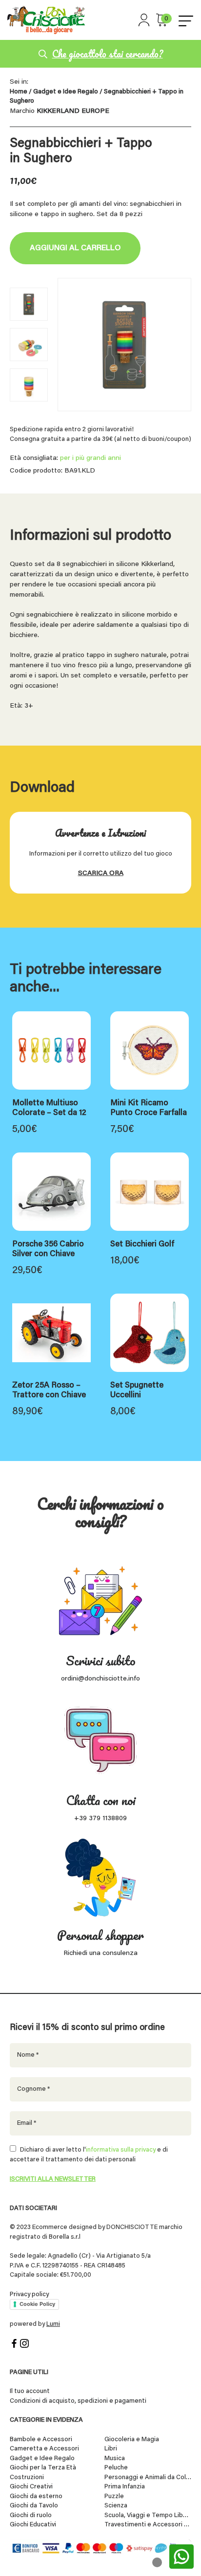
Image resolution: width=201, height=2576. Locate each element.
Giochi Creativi (31, 2487)
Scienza (116, 2506)
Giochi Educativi (33, 2525)
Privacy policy (29, 2294)
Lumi (53, 2324)
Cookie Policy (37, 2304)
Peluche (116, 2468)
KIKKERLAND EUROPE (73, 111)
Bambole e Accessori (41, 2439)
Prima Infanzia (125, 2487)
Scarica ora (101, 874)
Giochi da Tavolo (34, 2506)
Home (19, 92)
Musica (115, 2458)
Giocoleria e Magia (132, 2439)
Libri (111, 2449)
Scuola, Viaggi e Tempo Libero (148, 2515)
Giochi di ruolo (31, 2515)
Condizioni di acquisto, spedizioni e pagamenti (78, 2401)
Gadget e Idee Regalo (66, 92)
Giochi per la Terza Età (43, 2468)
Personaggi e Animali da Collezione (148, 2477)
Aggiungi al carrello (75, 248)
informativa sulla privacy (121, 2150)
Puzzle (114, 2496)
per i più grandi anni (90, 458)
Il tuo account (30, 2391)
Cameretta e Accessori (44, 2449)
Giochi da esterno (36, 2496)
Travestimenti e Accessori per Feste (148, 2525)
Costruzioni (27, 2477)
